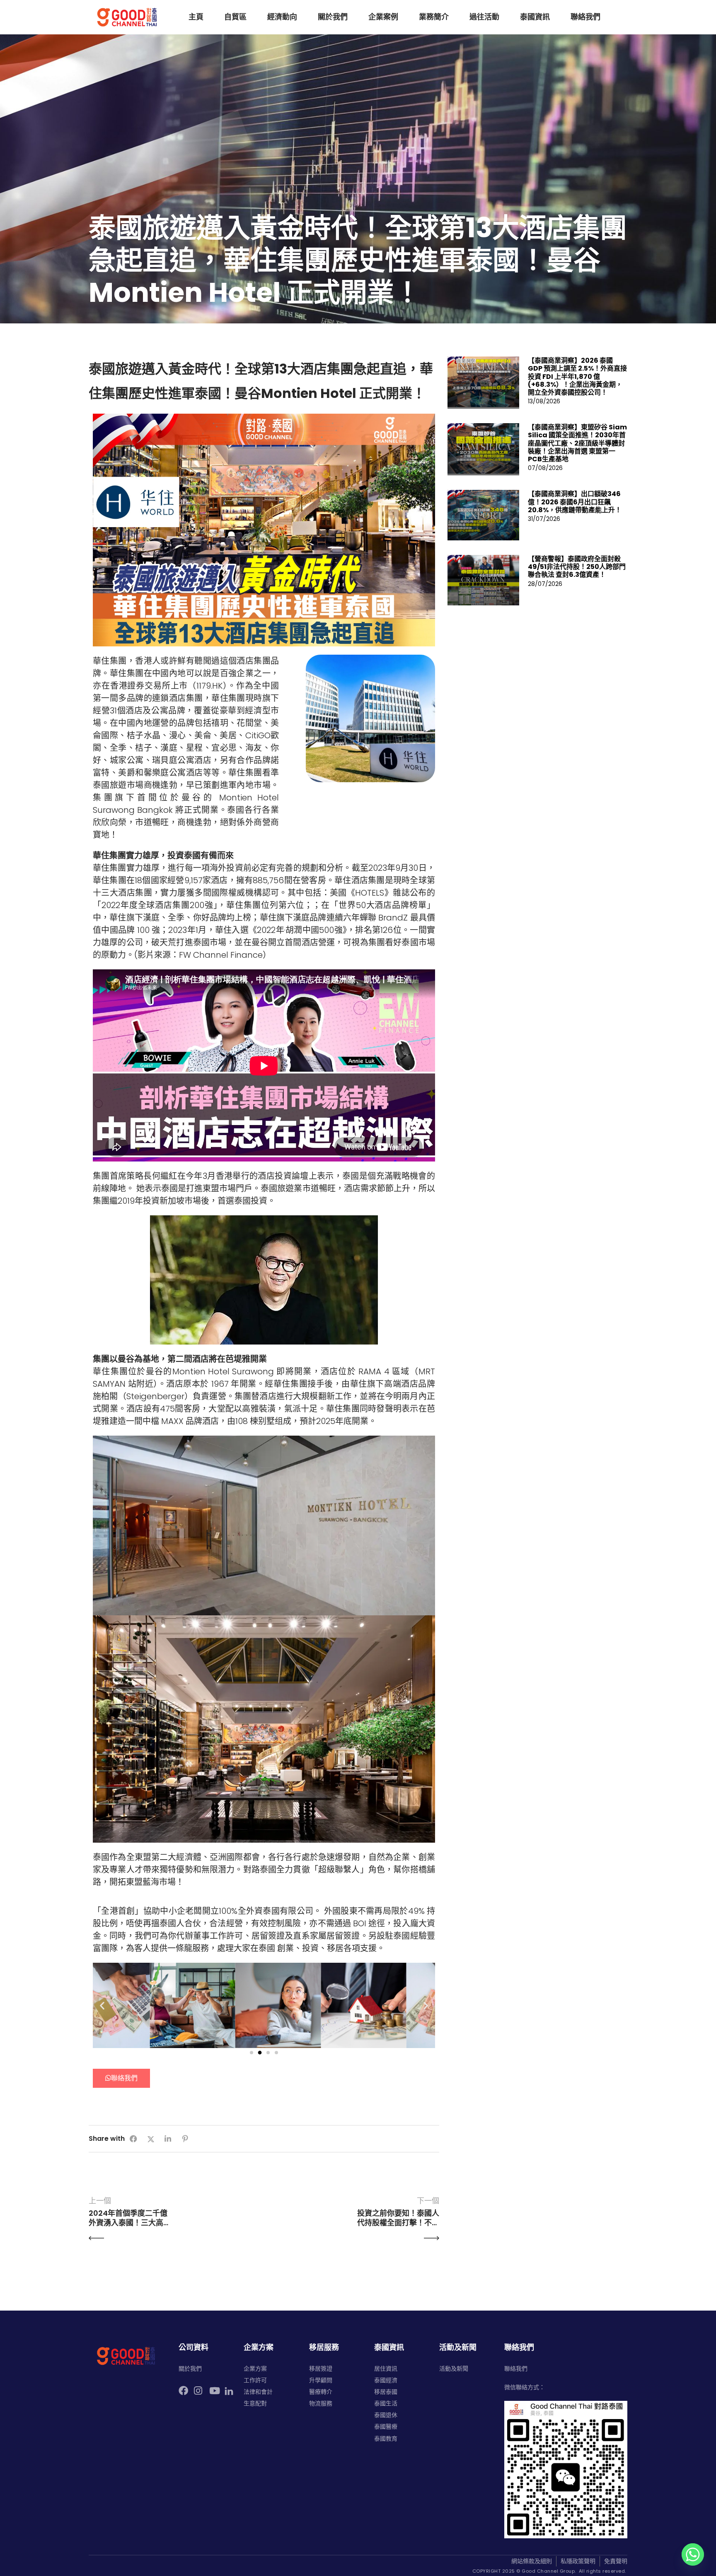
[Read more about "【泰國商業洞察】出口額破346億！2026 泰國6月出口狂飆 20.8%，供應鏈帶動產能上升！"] (484, 515)
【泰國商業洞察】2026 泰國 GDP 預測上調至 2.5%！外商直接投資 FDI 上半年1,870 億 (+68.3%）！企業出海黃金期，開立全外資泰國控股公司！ (577, 376)
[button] (102, 2005)
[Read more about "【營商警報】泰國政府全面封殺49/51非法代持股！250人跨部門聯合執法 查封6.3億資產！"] (484, 580)
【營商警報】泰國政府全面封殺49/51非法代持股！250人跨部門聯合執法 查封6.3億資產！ (577, 567)
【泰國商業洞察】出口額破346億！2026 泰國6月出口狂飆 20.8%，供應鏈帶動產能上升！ (575, 502)
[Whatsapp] (693, 2554)
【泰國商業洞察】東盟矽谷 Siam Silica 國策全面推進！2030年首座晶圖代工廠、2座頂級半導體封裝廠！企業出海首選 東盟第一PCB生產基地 (577, 443)
